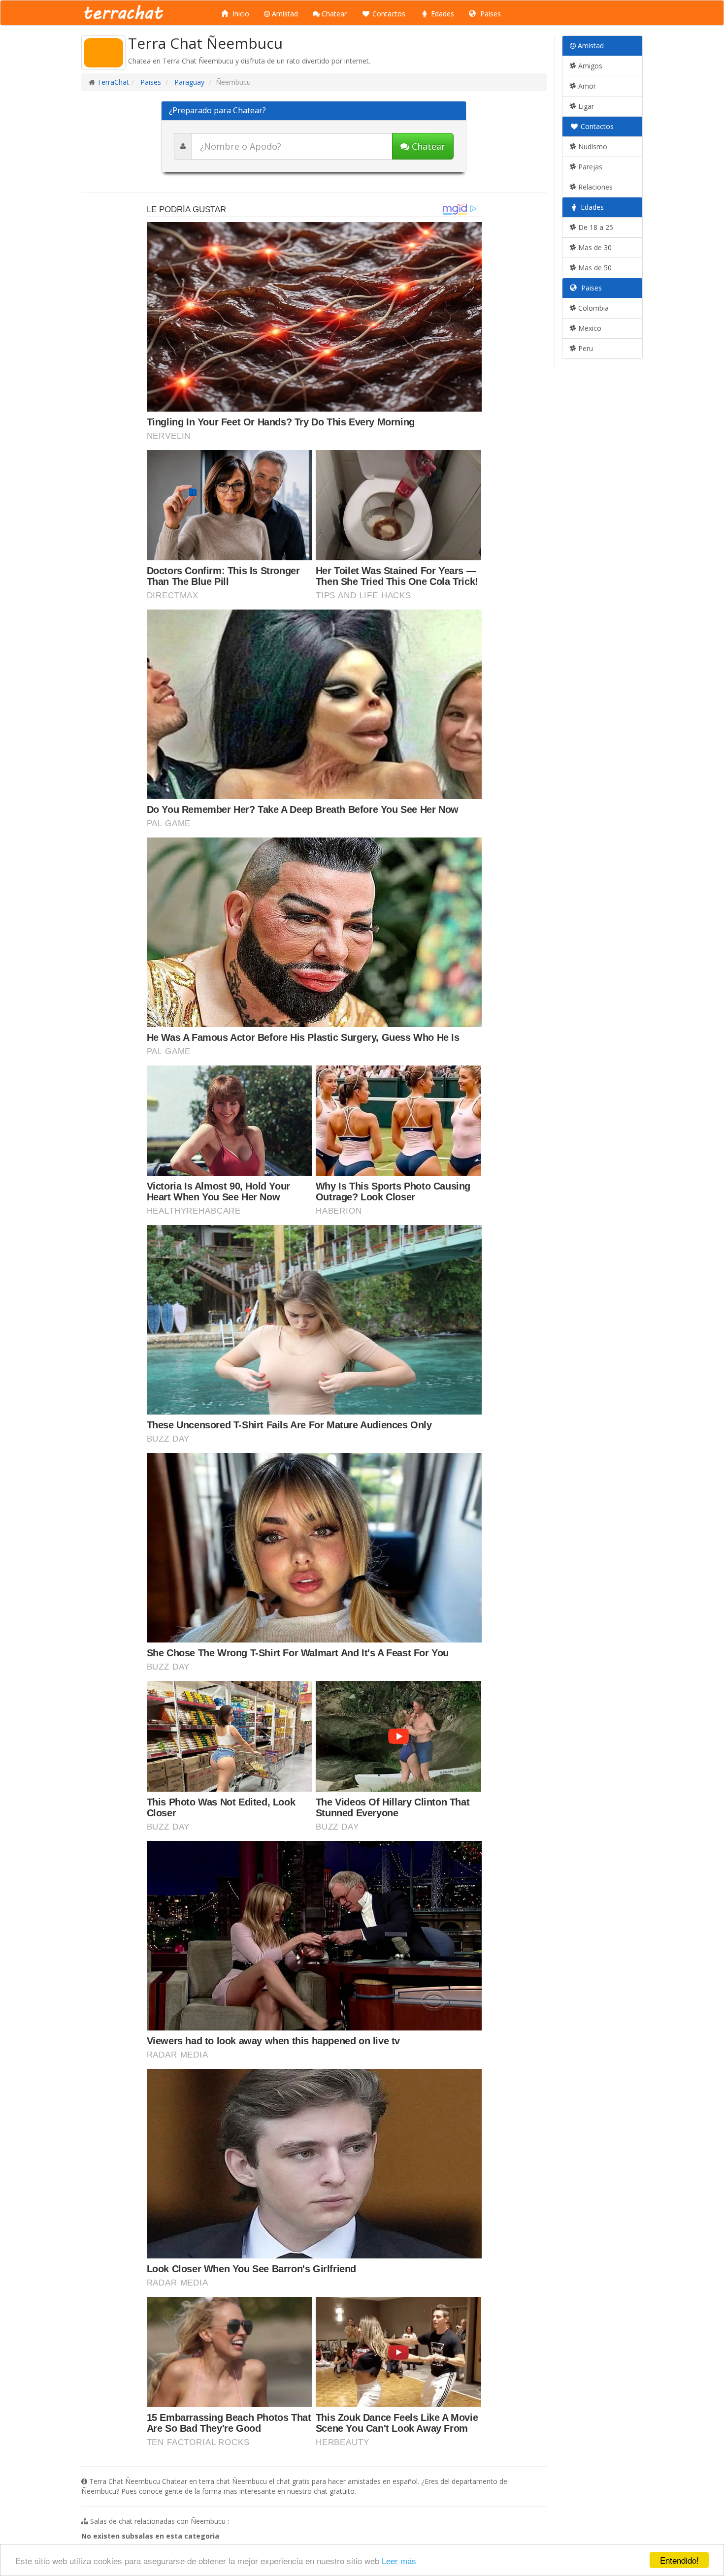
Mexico (589, 328)
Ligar (585, 106)
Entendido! (679, 2560)
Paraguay (188, 82)
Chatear (333, 14)
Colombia (592, 308)
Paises (490, 14)
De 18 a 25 (595, 227)
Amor (586, 86)
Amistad (284, 14)
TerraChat (113, 82)
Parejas (589, 167)
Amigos (589, 66)
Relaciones (594, 187)
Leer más (399, 2560)
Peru (585, 348)
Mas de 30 (594, 247)
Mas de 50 (594, 268)
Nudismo (592, 146)
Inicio (240, 14)
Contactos (388, 14)
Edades (442, 14)
